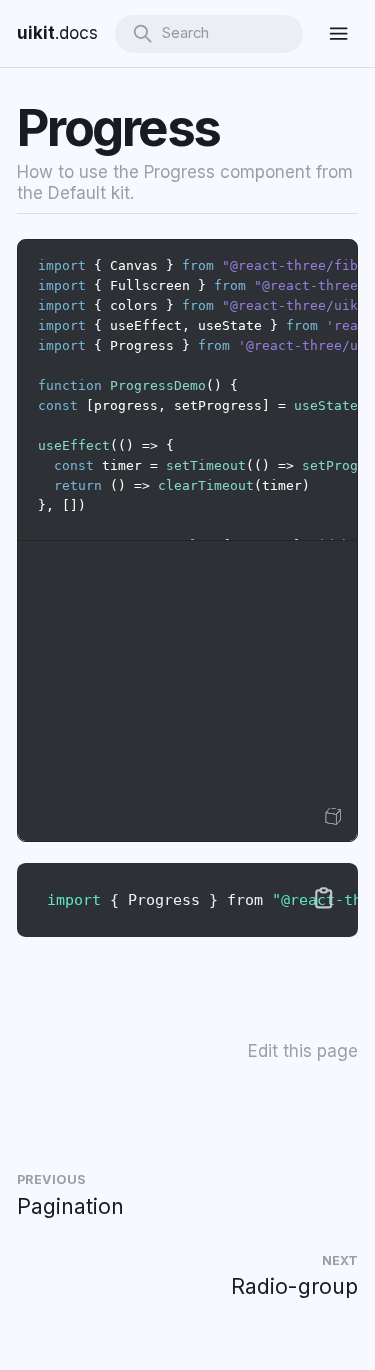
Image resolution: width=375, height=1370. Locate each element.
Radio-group (294, 1286)
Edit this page (303, 1051)
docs (78, 33)
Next (340, 1260)
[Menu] (339, 34)
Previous (51, 1179)
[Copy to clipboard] (324, 897)
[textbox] (187, 390)
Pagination (70, 1206)
